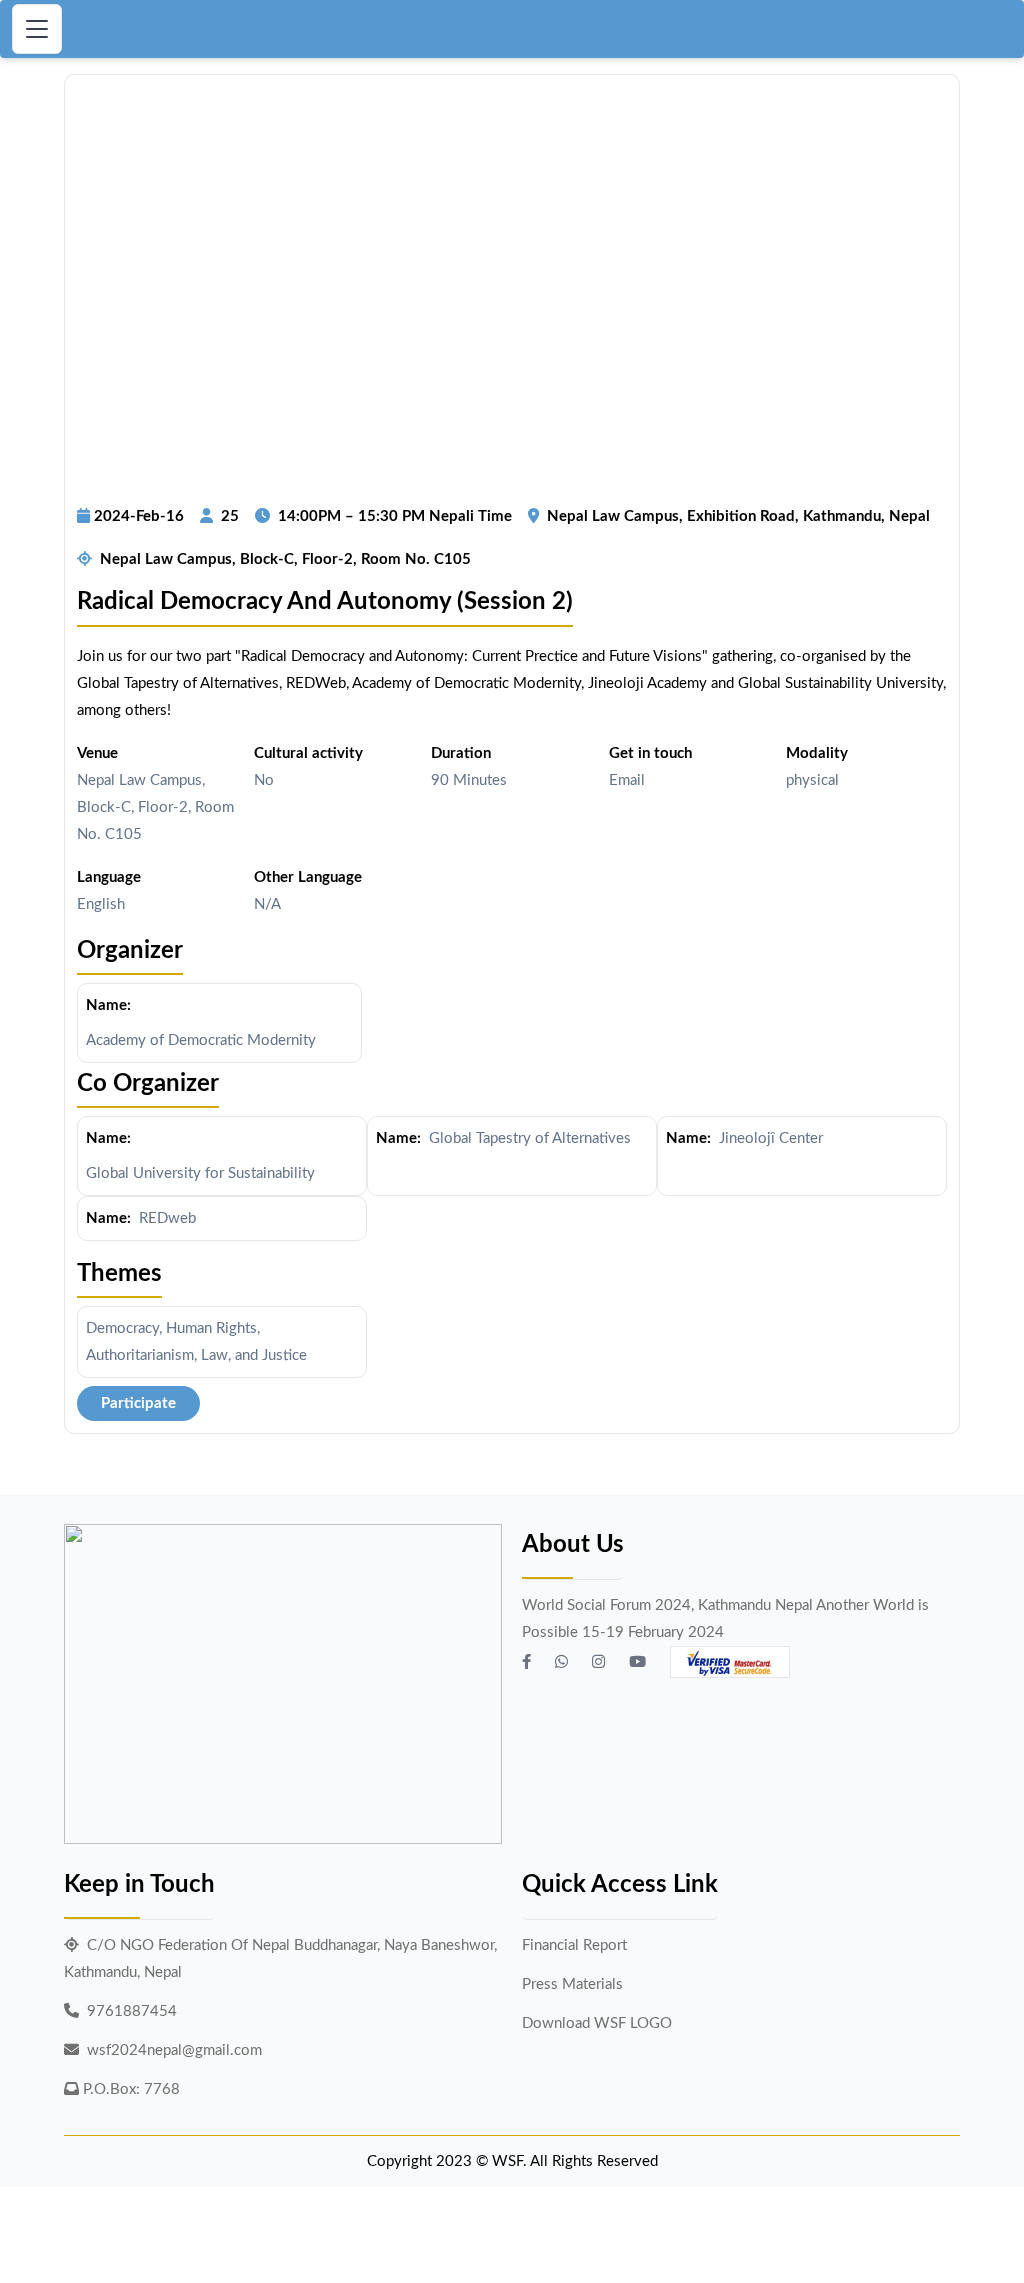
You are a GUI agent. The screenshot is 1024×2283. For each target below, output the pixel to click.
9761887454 (132, 2011)
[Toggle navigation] (37, 29)
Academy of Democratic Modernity (201, 1040)
